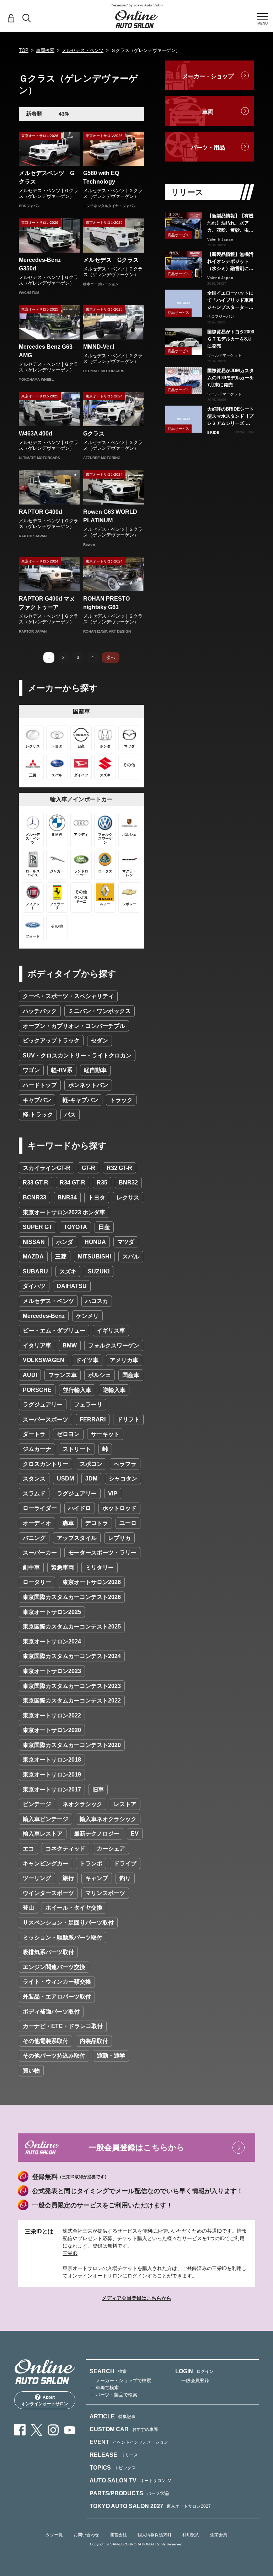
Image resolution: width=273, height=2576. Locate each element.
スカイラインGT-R (47, 1168)
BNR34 (67, 1197)
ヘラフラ (125, 1464)
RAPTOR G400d (41, 512)
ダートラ (34, 1434)
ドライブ (125, 1864)
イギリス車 (111, 1331)
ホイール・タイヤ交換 (74, 1908)
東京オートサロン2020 (52, 1730)
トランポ (91, 1864)
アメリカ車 (124, 1360)
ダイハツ (34, 1286)
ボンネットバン (88, 1085)
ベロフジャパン (221, 316)
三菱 (61, 1257)
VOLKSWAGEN (44, 1360)
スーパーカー (40, 1553)
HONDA (95, 1242)
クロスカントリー (45, 1464)
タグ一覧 (54, 2535)
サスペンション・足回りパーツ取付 (68, 1923)
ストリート (77, 1449)
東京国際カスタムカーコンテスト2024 (72, 1656)
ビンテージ (37, 1804)
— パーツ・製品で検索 (113, 2395)
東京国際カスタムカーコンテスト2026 (72, 1597)
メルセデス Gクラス (111, 260)
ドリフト (128, 1419)
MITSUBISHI (94, 1257)
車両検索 (45, 50)
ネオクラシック (82, 1804)
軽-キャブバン (81, 1100)
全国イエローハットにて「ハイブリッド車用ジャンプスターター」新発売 (230, 301)
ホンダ (65, 1242)
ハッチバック (40, 1011)
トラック (121, 1100)
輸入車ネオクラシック (108, 1819)
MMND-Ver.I (99, 347)
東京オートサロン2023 (52, 1671)
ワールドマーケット (224, 355)
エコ (28, 1849)
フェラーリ (88, 1405)
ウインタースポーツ (48, 1893)
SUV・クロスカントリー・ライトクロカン (77, 1055)
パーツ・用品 (208, 147)
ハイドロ (80, 1508)
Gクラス (94, 434)
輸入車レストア (43, 1834)
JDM (91, 1479)
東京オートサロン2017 (52, 1790)
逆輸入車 (114, 1390)
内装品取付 (94, 2041)
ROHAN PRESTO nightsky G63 (106, 603)
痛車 (68, 1523)
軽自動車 (95, 1070)
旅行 (68, 1878)
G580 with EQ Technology (101, 177)
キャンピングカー (45, 1864)
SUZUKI (99, 1271)
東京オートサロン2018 (52, 1760)
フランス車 (63, 1375)
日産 (104, 1227)
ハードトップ (40, 1085)
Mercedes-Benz (44, 1316)
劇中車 (31, 1567)
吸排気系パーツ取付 (48, 1952)
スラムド (34, 1493)
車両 (208, 112)
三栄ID (70, 2253)
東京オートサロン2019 (52, 1775)
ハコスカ (97, 1301)
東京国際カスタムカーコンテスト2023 (72, 1686)
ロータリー (37, 1582)
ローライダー (40, 1508)
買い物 (31, 2071)
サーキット (105, 1434)
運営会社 (118, 2535)
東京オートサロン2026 (92, 1582)
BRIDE (213, 432)
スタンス (34, 1479)
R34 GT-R (73, 1183)
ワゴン (31, 1070)
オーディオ (37, 1523)
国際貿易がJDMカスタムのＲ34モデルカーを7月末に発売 (231, 378)
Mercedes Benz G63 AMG (46, 351)
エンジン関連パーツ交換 (54, 1967)
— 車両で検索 (104, 2388)
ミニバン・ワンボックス (100, 1011)
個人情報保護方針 (155, 2535)
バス (70, 1115)
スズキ (68, 1271)
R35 (102, 1183)
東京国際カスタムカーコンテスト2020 (72, 1745)
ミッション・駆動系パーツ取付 (63, 1938)
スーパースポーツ (45, 1419)
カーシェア (111, 1849)
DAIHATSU (72, 1286)
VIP (113, 1493)
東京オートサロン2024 (52, 1641)
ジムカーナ (37, 1449)
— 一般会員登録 (192, 2380)
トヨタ (97, 1197)
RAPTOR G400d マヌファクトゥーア (47, 603)
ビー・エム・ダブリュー (54, 1331)
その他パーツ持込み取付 (54, 2056)
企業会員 (219, 2535)
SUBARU (35, 1271)
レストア (125, 1804)
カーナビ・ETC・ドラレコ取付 (63, 2026)
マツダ (126, 1242)
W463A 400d (36, 434)
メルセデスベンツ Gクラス (47, 177)
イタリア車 (37, 1345)
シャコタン (123, 1479)
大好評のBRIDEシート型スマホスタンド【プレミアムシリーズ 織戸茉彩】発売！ (231, 417)
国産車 (131, 1375)
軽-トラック (38, 1115)
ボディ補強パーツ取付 (51, 2012)
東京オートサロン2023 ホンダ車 (64, 1212)
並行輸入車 (77, 1390)
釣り (125, 1878)
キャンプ (97, 1878)
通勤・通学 (111, 2056)
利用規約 (191, 2535)
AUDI (30, 1375)
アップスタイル (77, 1538)
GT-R (89, 1168)
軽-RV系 (62, 1070)
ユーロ (128, 1523)
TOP (24, 50)
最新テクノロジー (97, 1834)
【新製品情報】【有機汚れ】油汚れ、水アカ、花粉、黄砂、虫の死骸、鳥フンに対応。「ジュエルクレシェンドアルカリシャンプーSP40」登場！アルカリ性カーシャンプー (230, 223)
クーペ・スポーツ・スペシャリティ (68, 996)
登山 (28, 1908)
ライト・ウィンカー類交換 (57, 1982)
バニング (34, 1538)
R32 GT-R (119, 1168)
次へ (111, 658)
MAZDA (33, 1257)
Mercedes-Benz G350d (43, 264)
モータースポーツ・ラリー (102, 1553)
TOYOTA (75, 1227)
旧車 (98, 1790)
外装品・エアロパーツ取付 (57, 1997)
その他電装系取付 (45, 2041)
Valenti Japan (220, 239)
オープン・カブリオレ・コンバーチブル (74, 1026)
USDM (65, 1479)
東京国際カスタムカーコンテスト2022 (72, 1701)
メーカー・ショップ (208, 76)
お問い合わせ (86, 2535)
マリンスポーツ (105, 1893)
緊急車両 (63, 1567)
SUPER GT (38, 1227)
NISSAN (34, 1242)
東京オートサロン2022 (52, 1715)
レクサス (128, 1197)
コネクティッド (65, 1849)
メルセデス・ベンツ (83, 50)
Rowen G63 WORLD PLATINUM (110, 516)
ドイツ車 (87, 1360)
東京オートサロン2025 (52, 1612)
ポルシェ (100, 1375)
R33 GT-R (36, 1183)
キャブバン (37, 1100)
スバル (131, 1257)
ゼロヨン (68, 1434)
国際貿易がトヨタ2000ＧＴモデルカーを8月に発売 (231, 339)
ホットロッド (119, 1508)
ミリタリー (100, 1567)
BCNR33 (34, 1197)
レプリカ (119, 1538)
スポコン (91, 1464)
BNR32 (128, 1183)
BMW (70, 1345)
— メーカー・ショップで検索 (120, 2380)
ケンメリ (87, 1316)
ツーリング (37, 1878)
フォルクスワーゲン (114, 1345)
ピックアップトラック (51, 1041)
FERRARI (93, 1419)
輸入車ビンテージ (45, 1819)
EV (135, 1834)
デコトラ (97, 1523)
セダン (100, 1041)
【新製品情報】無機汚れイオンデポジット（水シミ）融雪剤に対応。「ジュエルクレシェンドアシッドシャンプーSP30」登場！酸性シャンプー (230, 262)
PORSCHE (37, 1390)
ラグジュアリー (43, 1405)
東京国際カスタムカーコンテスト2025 (72, 1627)
